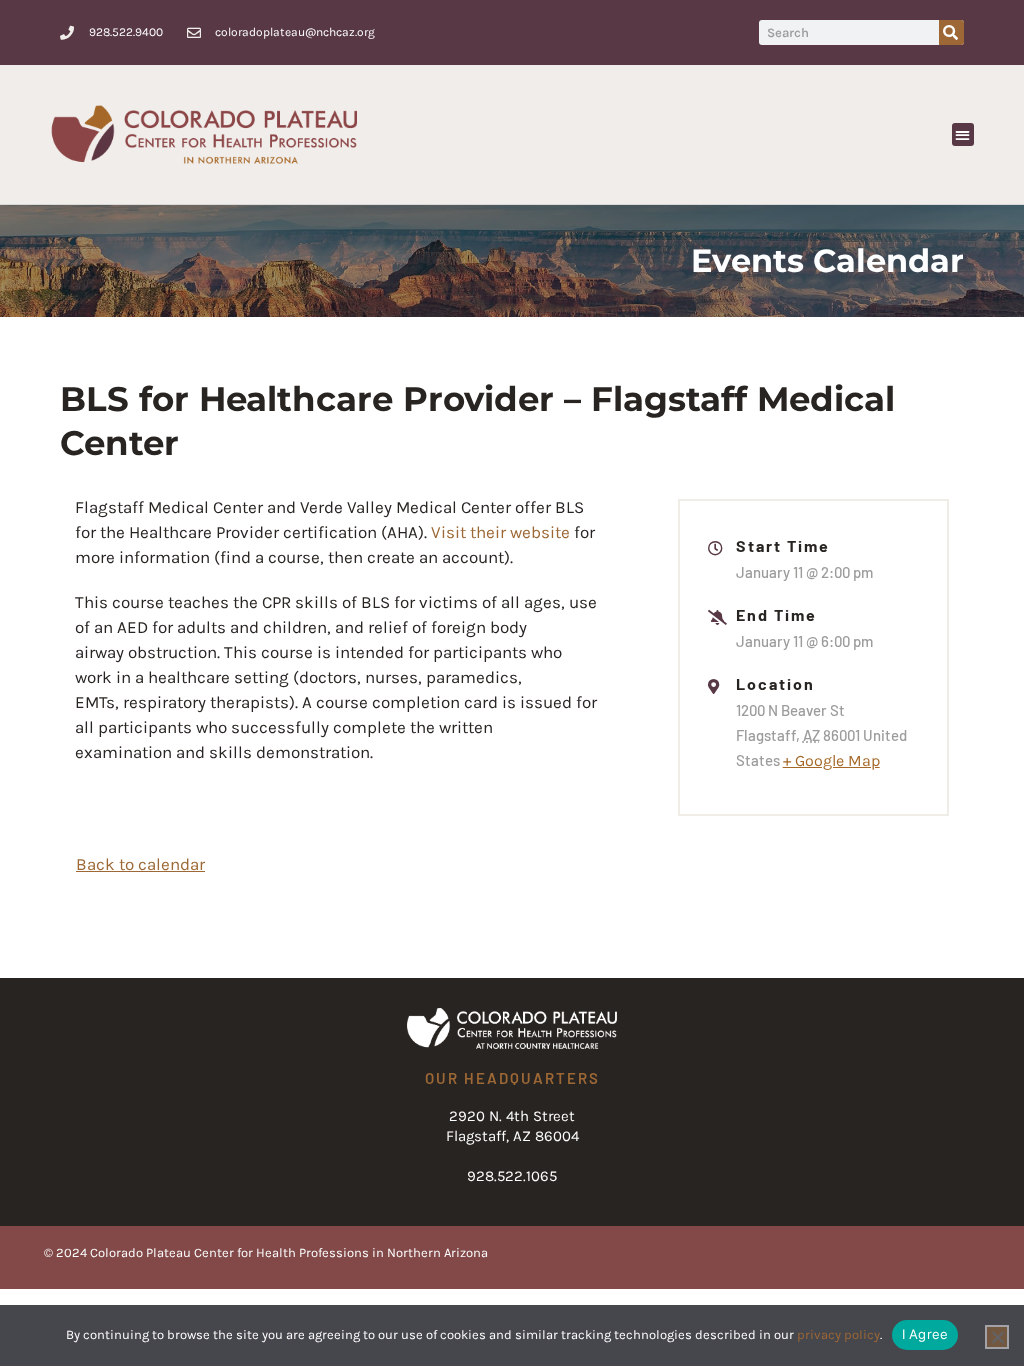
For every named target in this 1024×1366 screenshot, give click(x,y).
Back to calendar (140, 864)
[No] (997, 1337)
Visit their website (500, 532)
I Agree (925, 1334)
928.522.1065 (512, 1176)
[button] (963, 134)
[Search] (951, 32)
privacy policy (838, 1334)
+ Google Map (831, 760)
